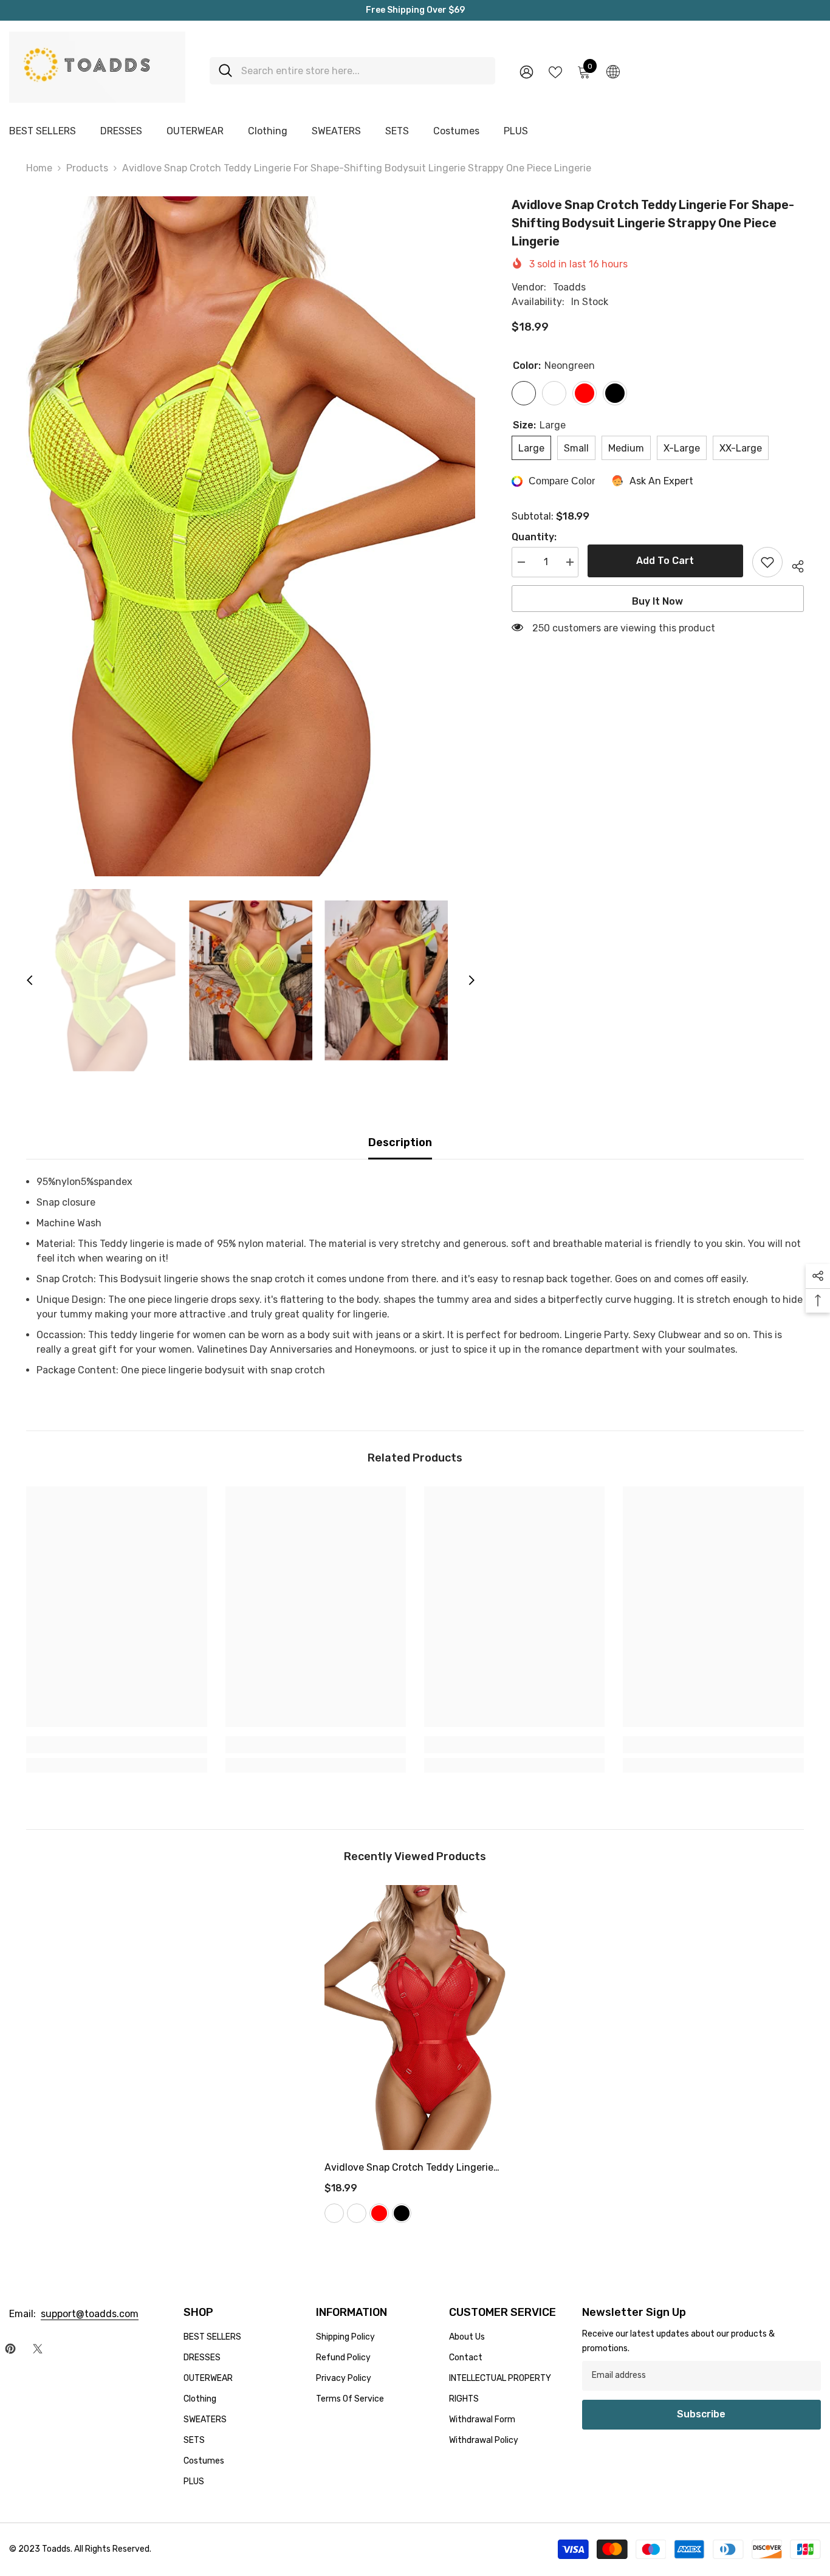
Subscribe (701, 2414)
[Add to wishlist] (767, 562)
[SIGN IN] (526, 71)
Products (87, 168)
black (402, 2213)
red (379, 2213)
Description (400, 1142)
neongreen (334, 2213)
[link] (116, 1745)
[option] (251, 537)
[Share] (793, 565)
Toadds (569, 287)
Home (39, 168)
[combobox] (364, 71)
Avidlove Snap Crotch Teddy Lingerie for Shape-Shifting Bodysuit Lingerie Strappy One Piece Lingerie (410, 2169)
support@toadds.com (90, 2314)
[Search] (352, 71)
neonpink (357, 2213)
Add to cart (665, 561)
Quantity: (534, 537)
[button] (30, 980)
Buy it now (657, 601)
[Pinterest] (10, 2349)
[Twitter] (38, 2349)
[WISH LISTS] (555, 71)
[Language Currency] (613, 71)
